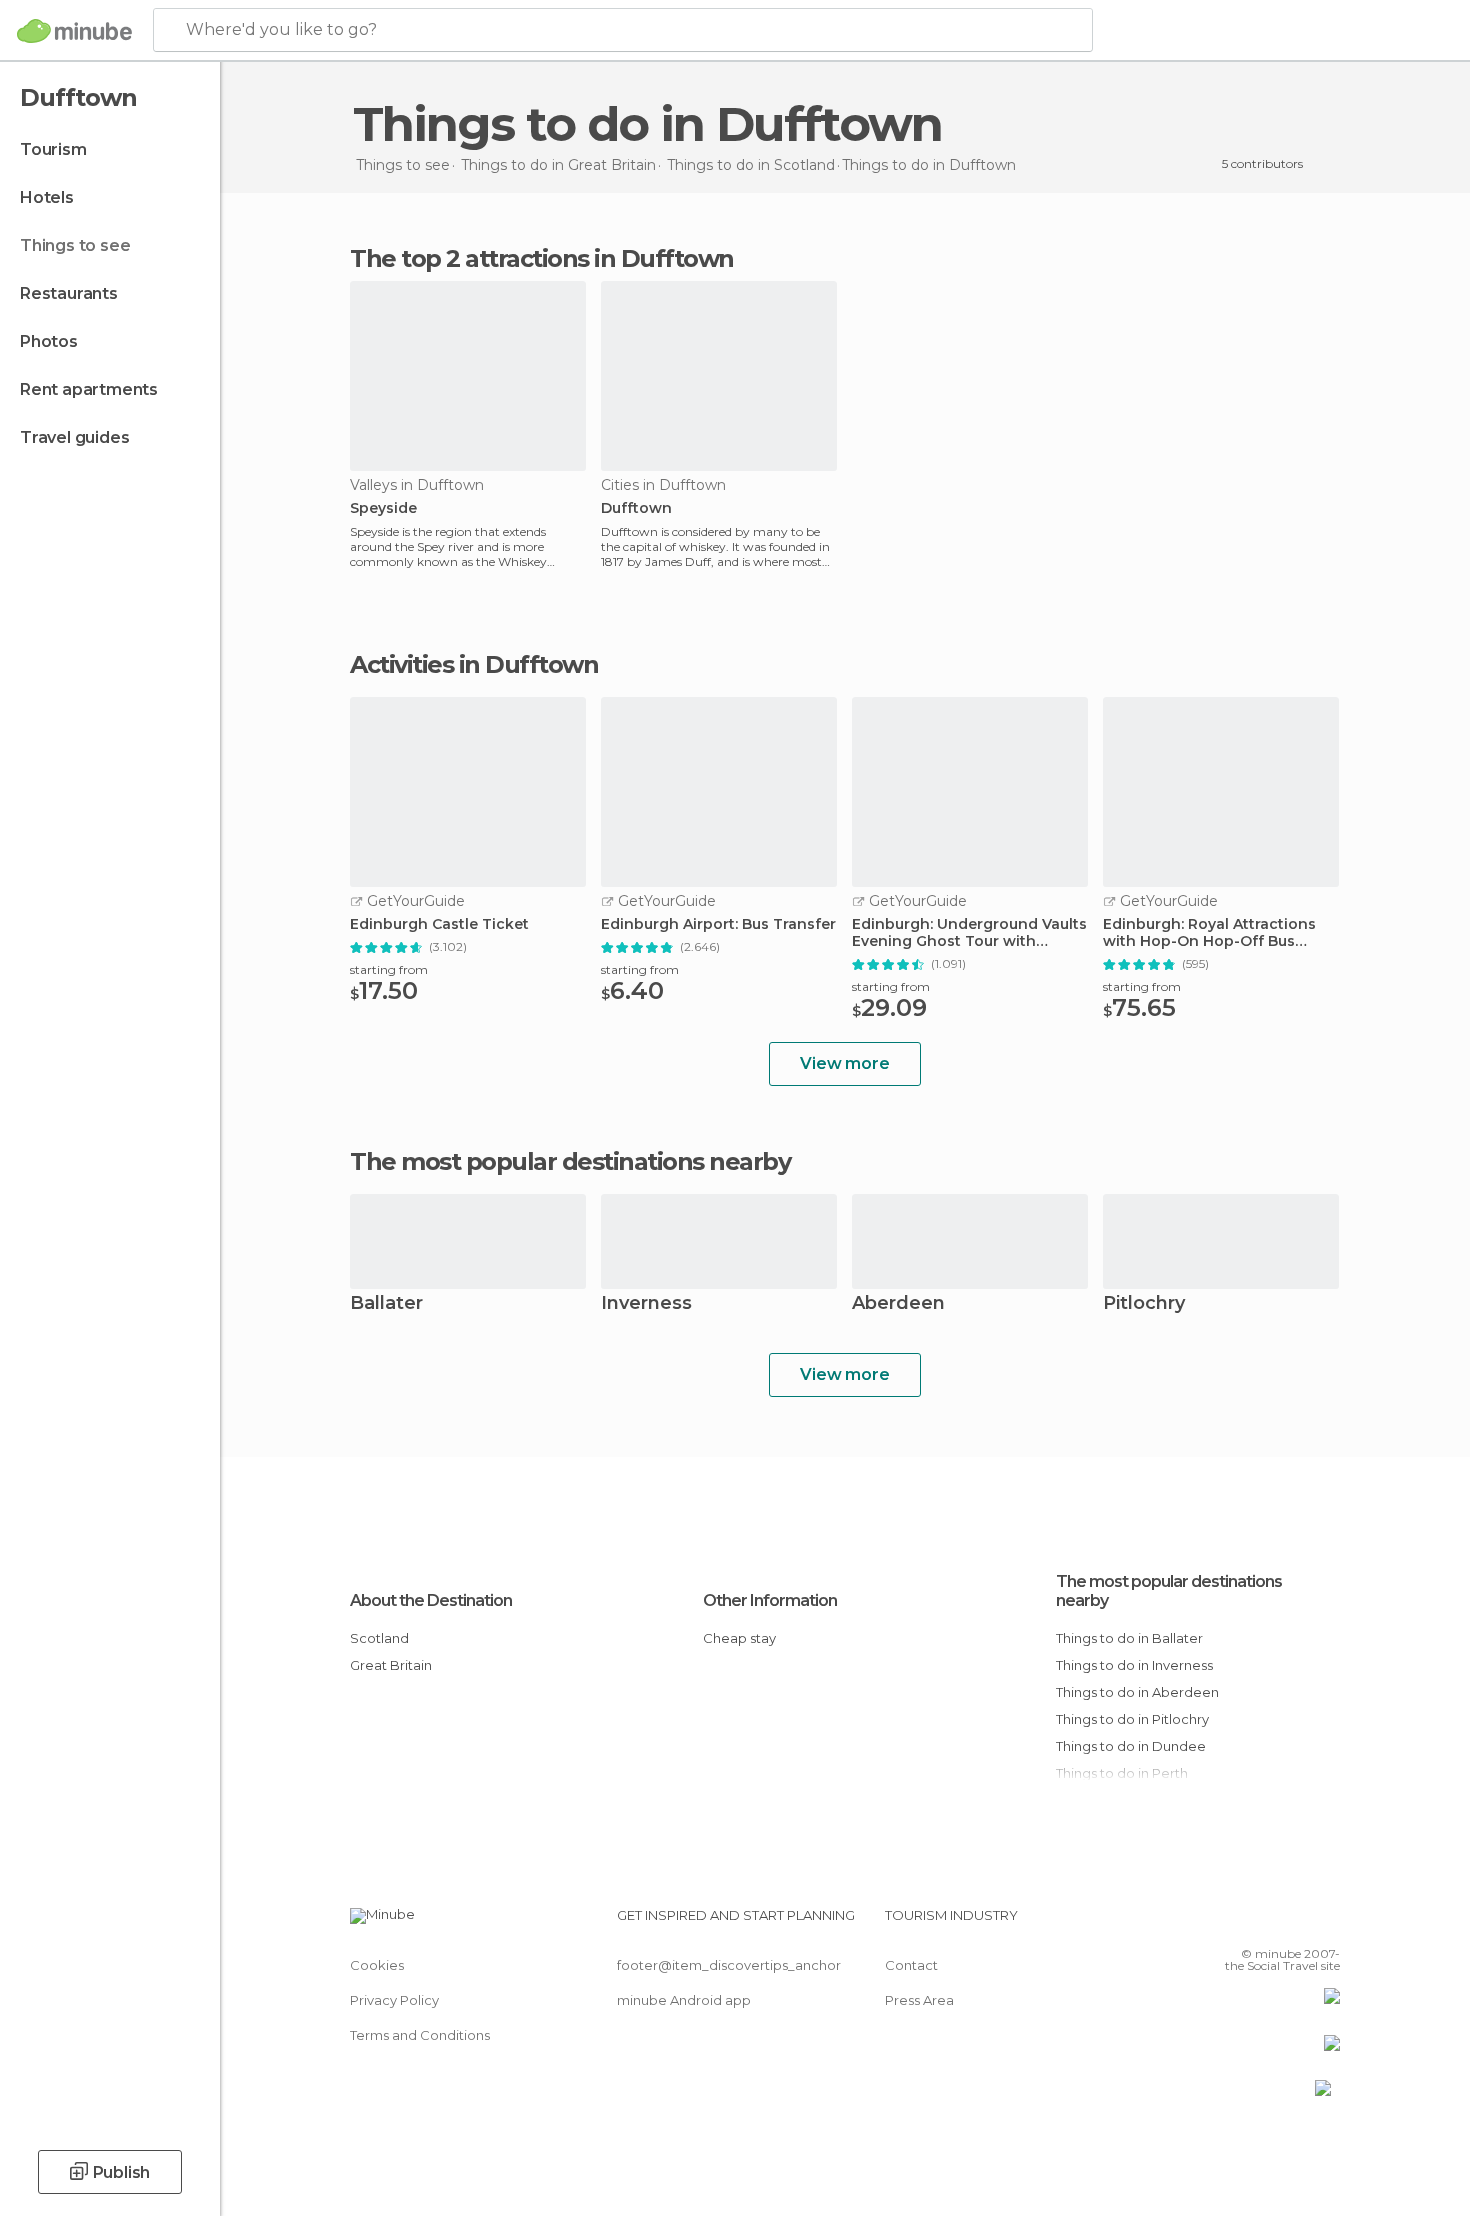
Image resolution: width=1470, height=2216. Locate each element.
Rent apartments (89, 389)
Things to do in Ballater (1129, 1638)
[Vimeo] (1292, 1923)
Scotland (379, 1638)
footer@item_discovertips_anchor (729, 1965)
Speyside (383, 508)
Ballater (386, 1304)
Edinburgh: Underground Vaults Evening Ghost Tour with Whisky (969, 933)
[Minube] (74, 31)
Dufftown (636, 508)
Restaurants (69, 293)
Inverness (646, 1304)
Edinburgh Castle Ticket (439, 924)
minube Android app (684, 2000)
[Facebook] (1226, 1923)
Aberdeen (898, 1304)
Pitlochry (1144, 1304)
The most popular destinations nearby (570, 1162)
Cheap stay (739, 1638)
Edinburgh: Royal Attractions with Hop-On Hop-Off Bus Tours (1209, 933)
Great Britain (391, 1665)
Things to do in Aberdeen (1137, 1692)
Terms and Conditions (420, 2035)
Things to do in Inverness (1134, 1665)
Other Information (770, 1600)
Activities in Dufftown (474, 665)
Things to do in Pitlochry (1132, 1719)
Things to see (75, 245)
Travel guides (74, 437)
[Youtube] (1325, 1923)
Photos (49, 341)
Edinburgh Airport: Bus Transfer (718, 924)
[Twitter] (1259, 1923)
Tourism (53, 149)
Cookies (377, 1965)
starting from (389, 969)
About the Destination (431, 1600)
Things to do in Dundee (1131, 1746)
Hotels (47, 197)
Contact (911, 1965)
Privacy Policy (394, 2000)
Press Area (919, 2000)
